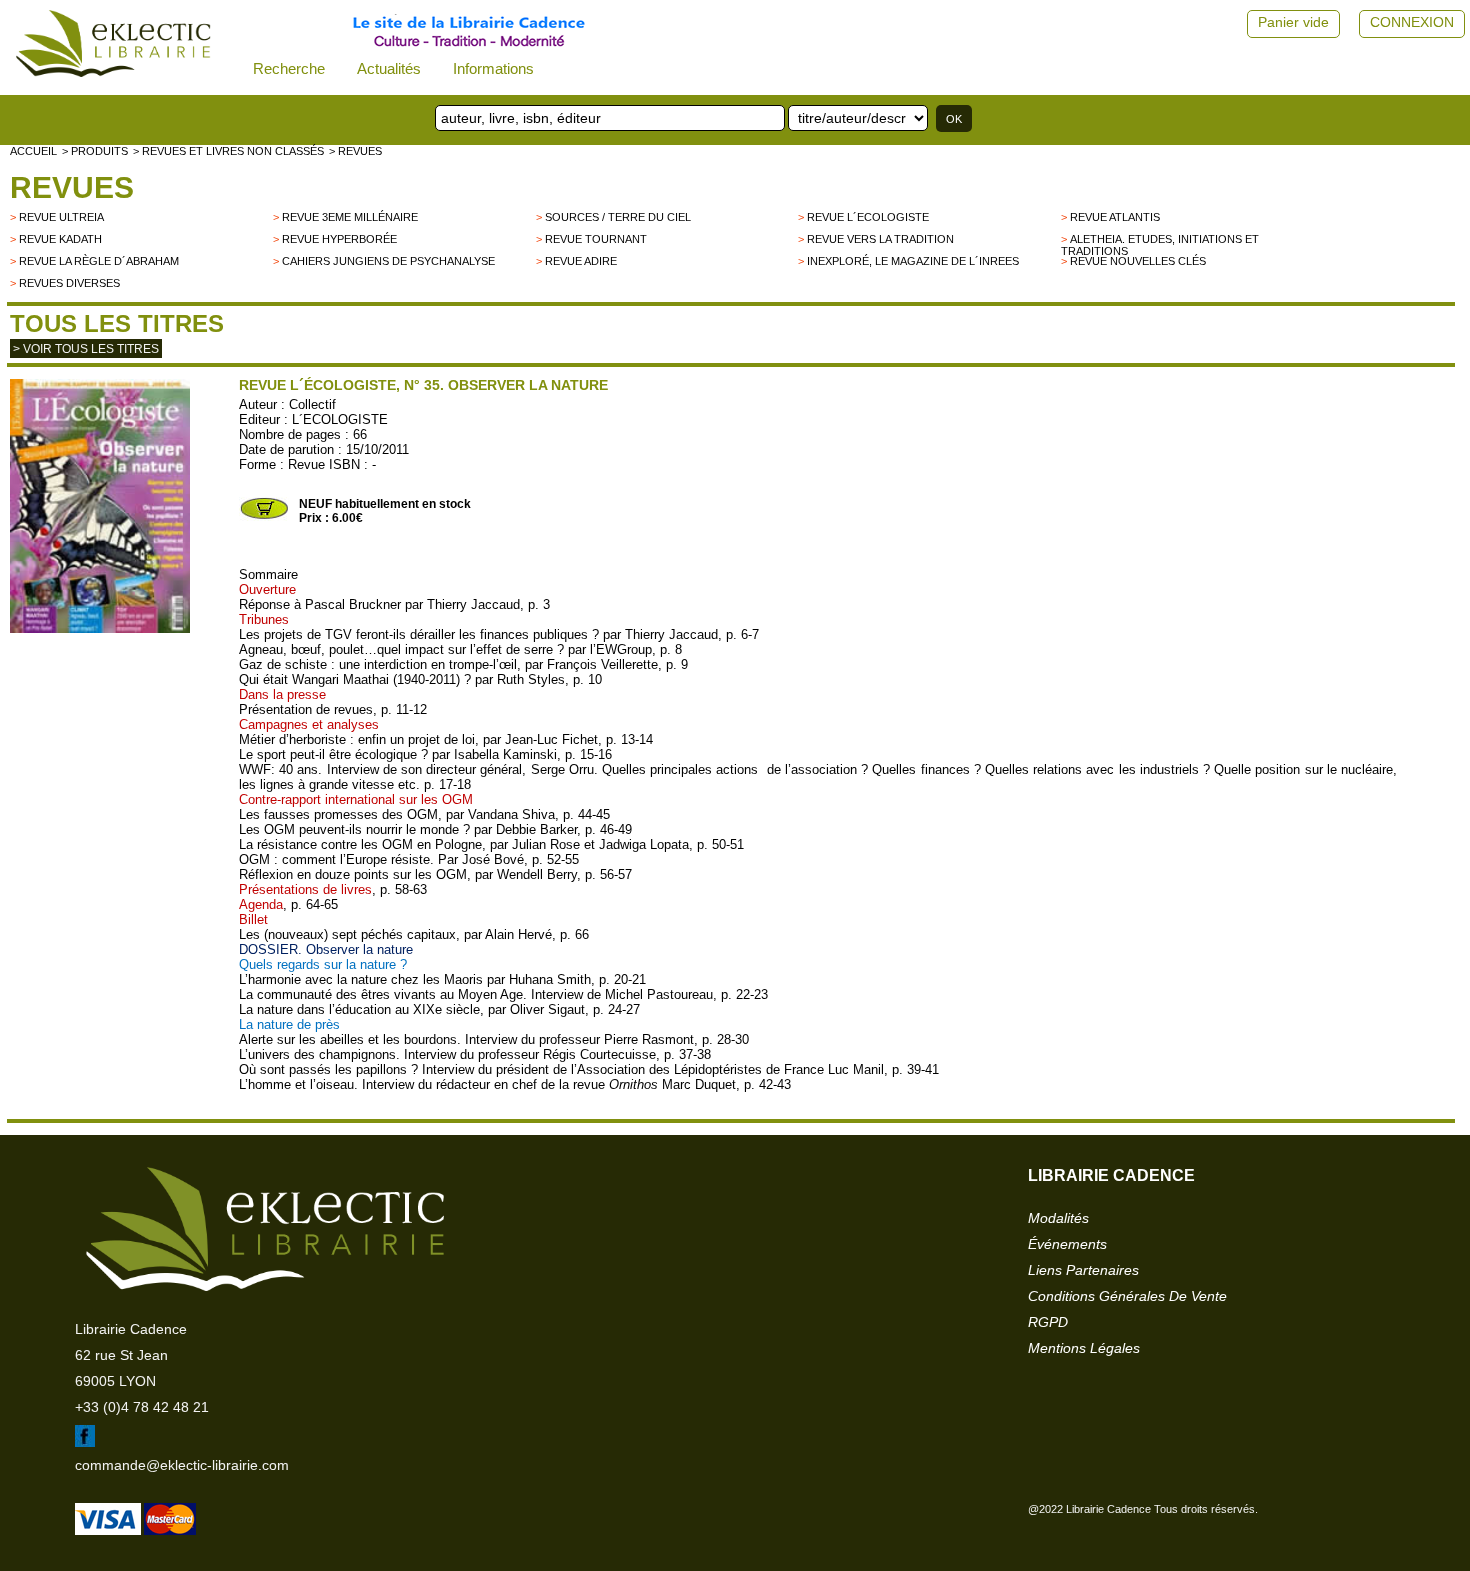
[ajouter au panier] (264, 517)
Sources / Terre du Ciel (618, 217)
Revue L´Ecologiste (868, 217)
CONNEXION (1412, 22)
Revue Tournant (596, 239)
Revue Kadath (60, 239)
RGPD (1048, 1322)
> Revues (355, 151)
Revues (72, 187)
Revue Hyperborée (339, 239)
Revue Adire (581, 261)
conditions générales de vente (1127, 1296)
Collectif (312, 404)
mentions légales (1084, 1348)
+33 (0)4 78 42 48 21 (142, 1407)
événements (1067, 1244)
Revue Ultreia (61, 217)
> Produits (95, 151)
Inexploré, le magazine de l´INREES (913, 261)
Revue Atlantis (1115, 217)
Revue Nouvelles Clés (1138, 261)
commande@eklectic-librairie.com (182, 1465)
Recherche (289, 68)
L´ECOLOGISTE (340, 419)
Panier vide (1293, 22)
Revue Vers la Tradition (880, 239)
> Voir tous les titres (86, 349)
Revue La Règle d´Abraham (99, 261)
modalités (1058, 1218)
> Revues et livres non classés (228, 151)
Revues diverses (69, 283)
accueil (33, 151)
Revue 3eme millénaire (350, 217)
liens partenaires (1083, 1270)
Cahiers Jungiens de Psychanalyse (388, 261)
